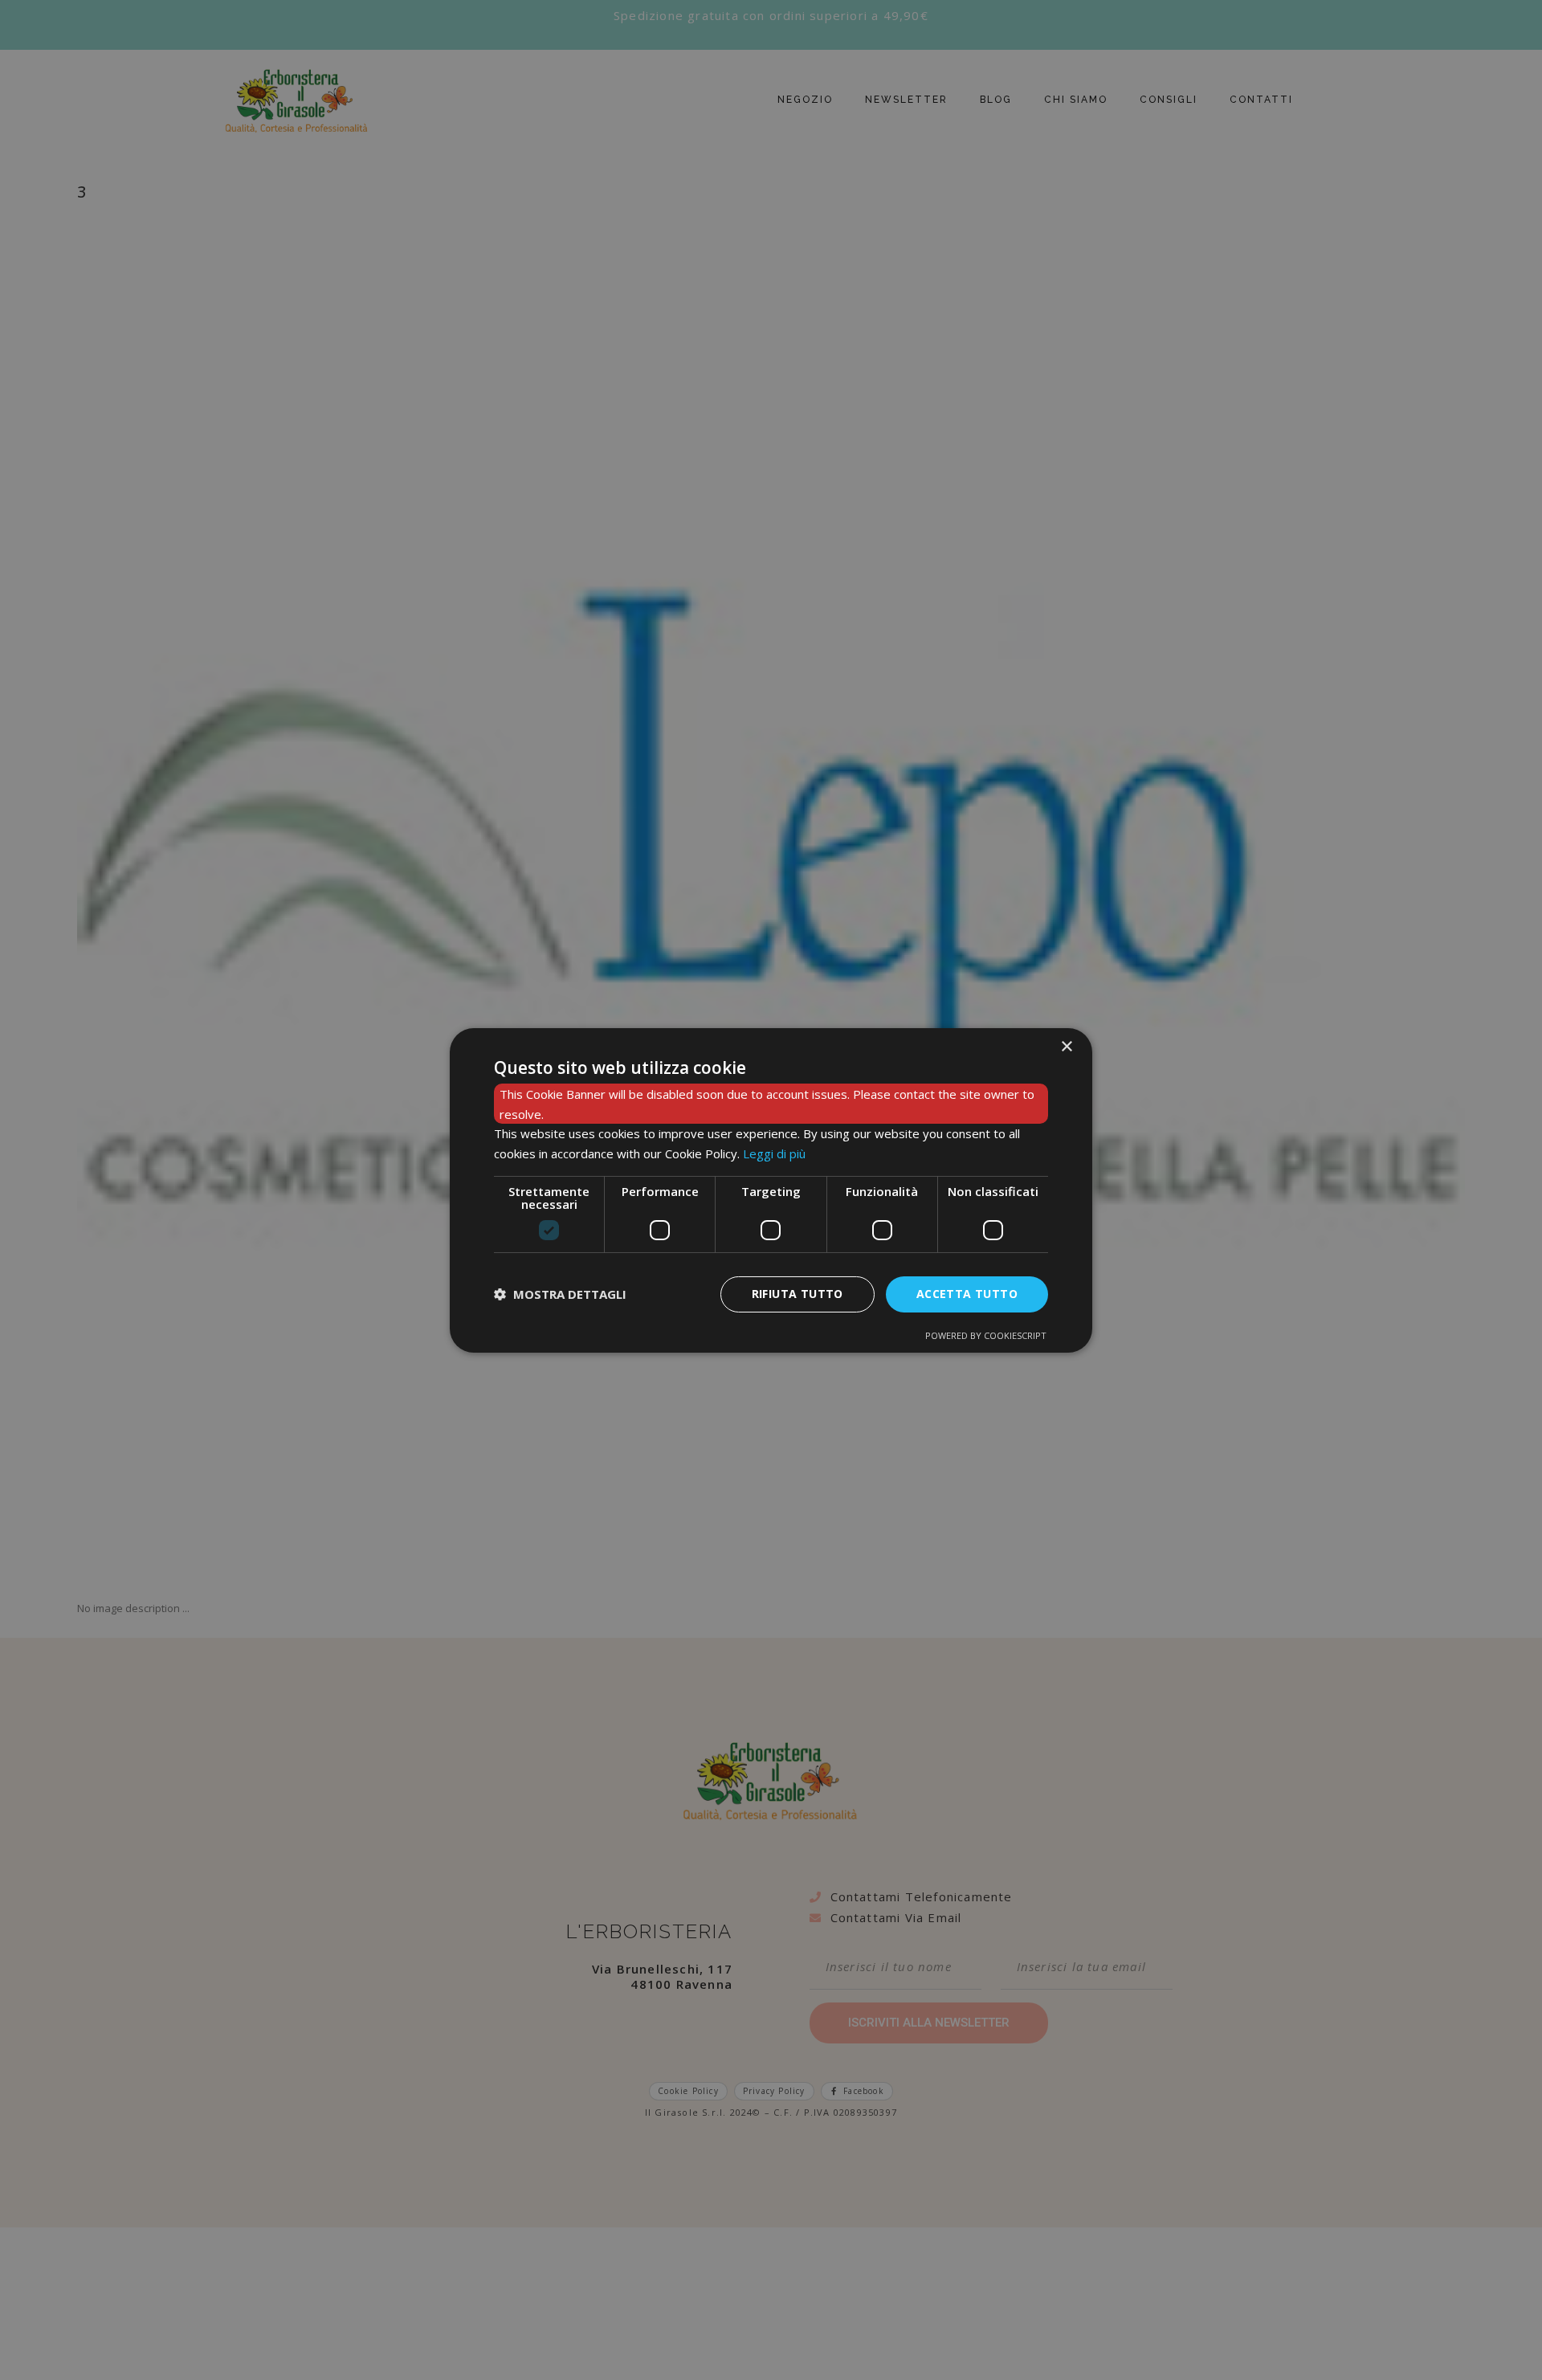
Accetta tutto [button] (967, 1294)
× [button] (1066, 1046)
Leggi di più (774, 1153)
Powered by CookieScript (986, 1335)
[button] (560, 1294)
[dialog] (771, 1190)
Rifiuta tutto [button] (798, 1294)
